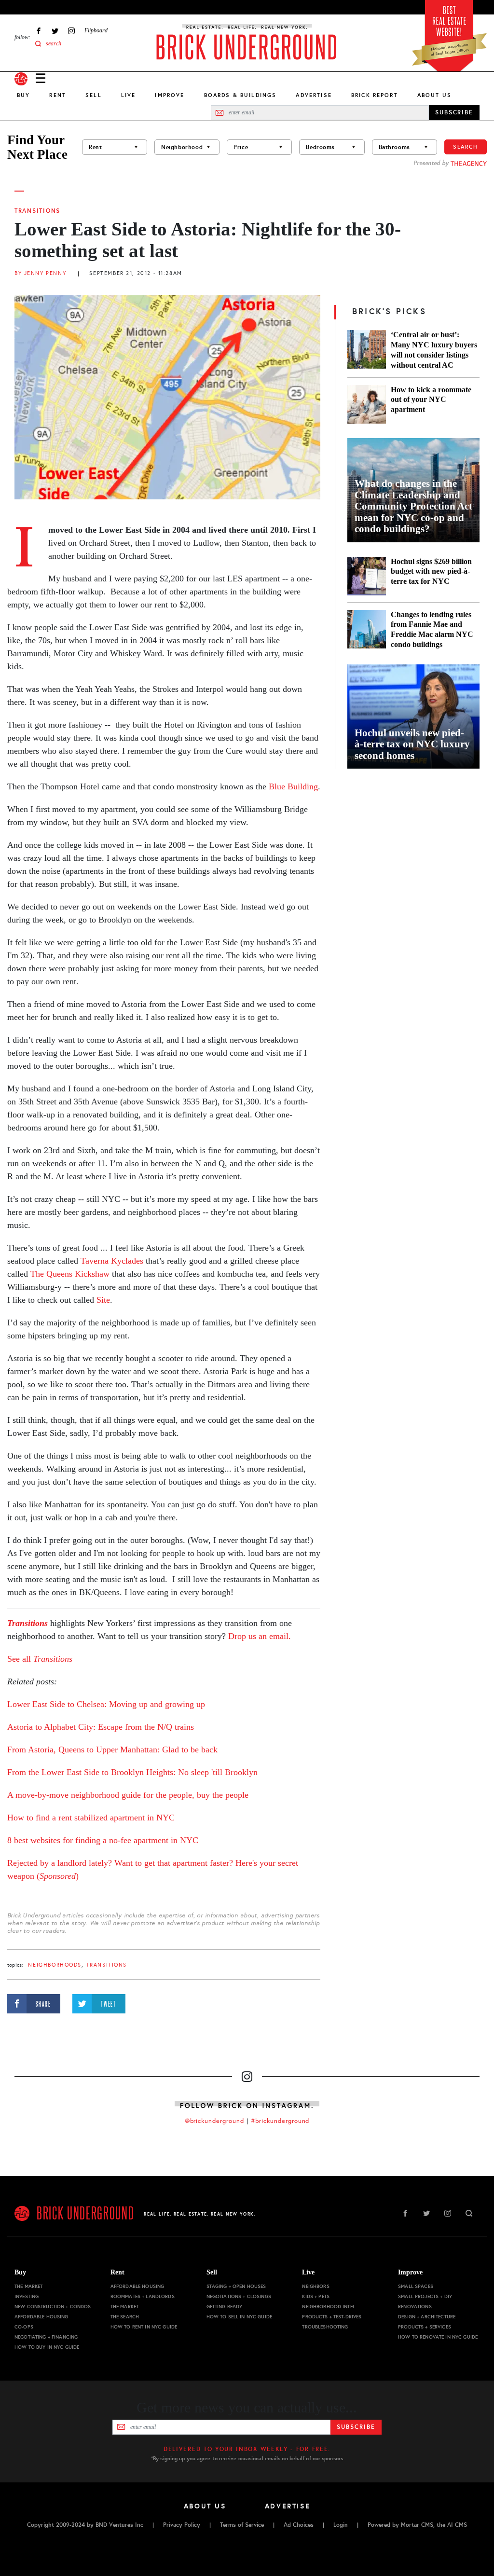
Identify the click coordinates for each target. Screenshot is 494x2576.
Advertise (314, 95)
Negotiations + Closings (239, 2296)
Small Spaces (416, 2286)
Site (102, 1300)
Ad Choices (299, 2525)
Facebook (39, 31)
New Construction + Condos (53, 2307)
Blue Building (293, 786)
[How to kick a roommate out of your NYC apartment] (367, 404)
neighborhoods (55, 1965)
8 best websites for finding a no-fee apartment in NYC (103, 1840)
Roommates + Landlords (143, 2296)
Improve (170, 95)
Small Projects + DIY (425, 2296)
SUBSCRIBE (454, 112)
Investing (27, 2296)
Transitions (37, 211)
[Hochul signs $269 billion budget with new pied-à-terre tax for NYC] (367, 576)
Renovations (415, 2307)
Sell (94, 95)
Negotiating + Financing (46, 2337)
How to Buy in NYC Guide (47, 2347)
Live (129, 95)
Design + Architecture (427, 2317)
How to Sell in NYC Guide (239, 2317)
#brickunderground (280, 2121)
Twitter (55, 31)
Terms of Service (242, 2525)
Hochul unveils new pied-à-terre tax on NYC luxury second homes (412, 744)
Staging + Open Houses (236, 2286)
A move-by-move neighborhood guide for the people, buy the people (128, 1795)
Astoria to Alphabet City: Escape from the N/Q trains (101, 1727)
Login (341, 2525)
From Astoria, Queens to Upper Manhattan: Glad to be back (112, 1749)
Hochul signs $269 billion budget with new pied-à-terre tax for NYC (431, 572)
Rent (58, 95)
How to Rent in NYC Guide (144, 2327)
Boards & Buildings (240, 95)
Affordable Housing (41, 2317)
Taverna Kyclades (112, 1261)
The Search (125, 2317)
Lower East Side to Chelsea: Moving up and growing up (106, 1704)
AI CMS (457, 2525)
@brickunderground (215, 2121)
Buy (23, 95)
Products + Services (425, 2327)
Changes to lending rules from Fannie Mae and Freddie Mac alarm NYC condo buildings (432, 630)
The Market (28, 2286)
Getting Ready (225, 2307)
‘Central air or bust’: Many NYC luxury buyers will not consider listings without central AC (434, 350)
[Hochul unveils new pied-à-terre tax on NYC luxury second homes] (413, 716)
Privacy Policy (182, 2525)
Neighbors (316, 2286)
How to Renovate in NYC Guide (438, 2337)
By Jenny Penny (40, 273)
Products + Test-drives (332, 2317)
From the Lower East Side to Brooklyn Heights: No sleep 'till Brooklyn (132, 1772)
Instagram (71, 31)
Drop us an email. (260, 1636)
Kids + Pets (316, 2296)
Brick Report (375, 95)
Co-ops (24, 2327)
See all (20, 1659)
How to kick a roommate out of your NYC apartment (431, 400)
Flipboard (96, 30)
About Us (434, 95)
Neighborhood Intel (329, 2307)
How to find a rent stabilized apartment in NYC (91, 1818)
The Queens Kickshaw (70, 1274)
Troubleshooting (325, 2327)
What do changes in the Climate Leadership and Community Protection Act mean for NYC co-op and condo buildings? (413, 506)
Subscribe (356, 2427)
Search (466, 147)
